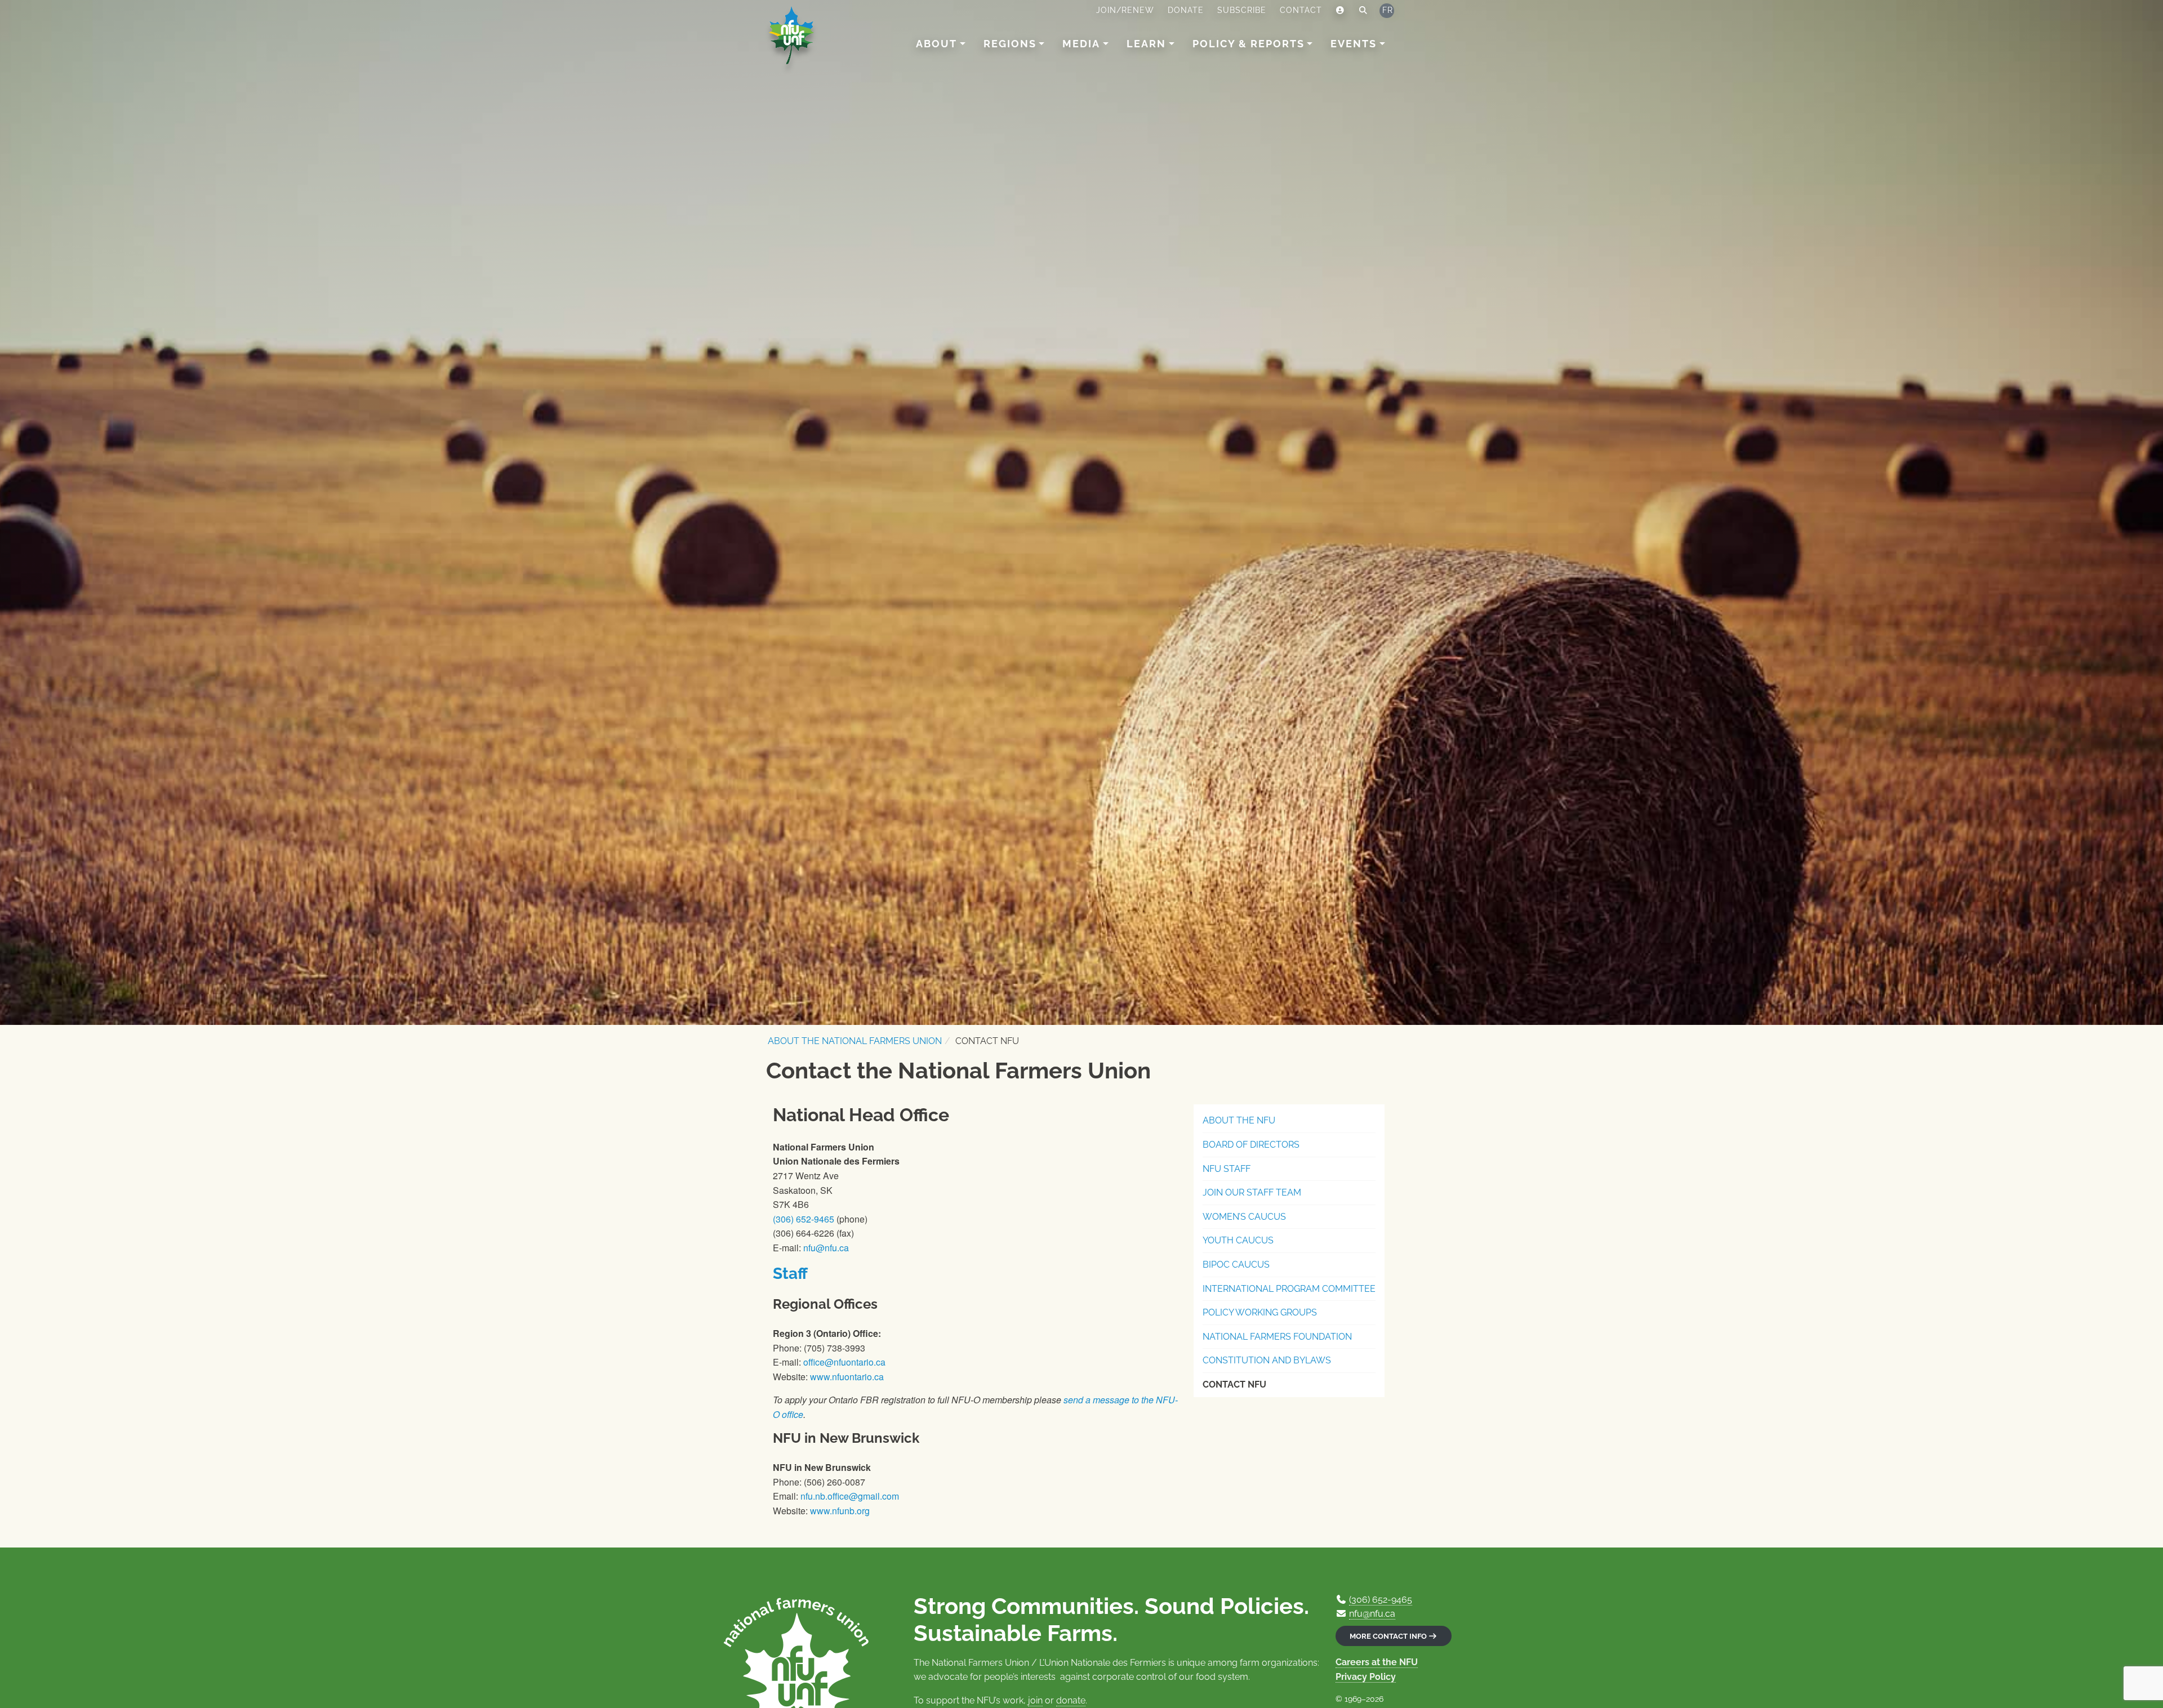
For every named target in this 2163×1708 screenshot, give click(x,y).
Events (1354, 44)
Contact (1301, 10)
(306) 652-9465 (804, 1219)
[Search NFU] (1363, 11)
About (936, 44)
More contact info (1389, 1636)
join (1035, 1700)
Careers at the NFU (1377, 1662)
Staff (790, 1274)
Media (1081, 44)
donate (1071, 1700)
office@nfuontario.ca (844, 1362)
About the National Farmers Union (855, 1041)
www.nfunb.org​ (840, 1511)
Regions (1010, 44)
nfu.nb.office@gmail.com (850, 1496)
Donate (1186, 10)
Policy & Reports (1249, 44)
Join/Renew (1125, 10)
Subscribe (1242, 10)
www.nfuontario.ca (847, 1377)
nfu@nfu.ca (826, 1248)
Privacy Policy (1366, 1677)
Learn (1146, 44)
